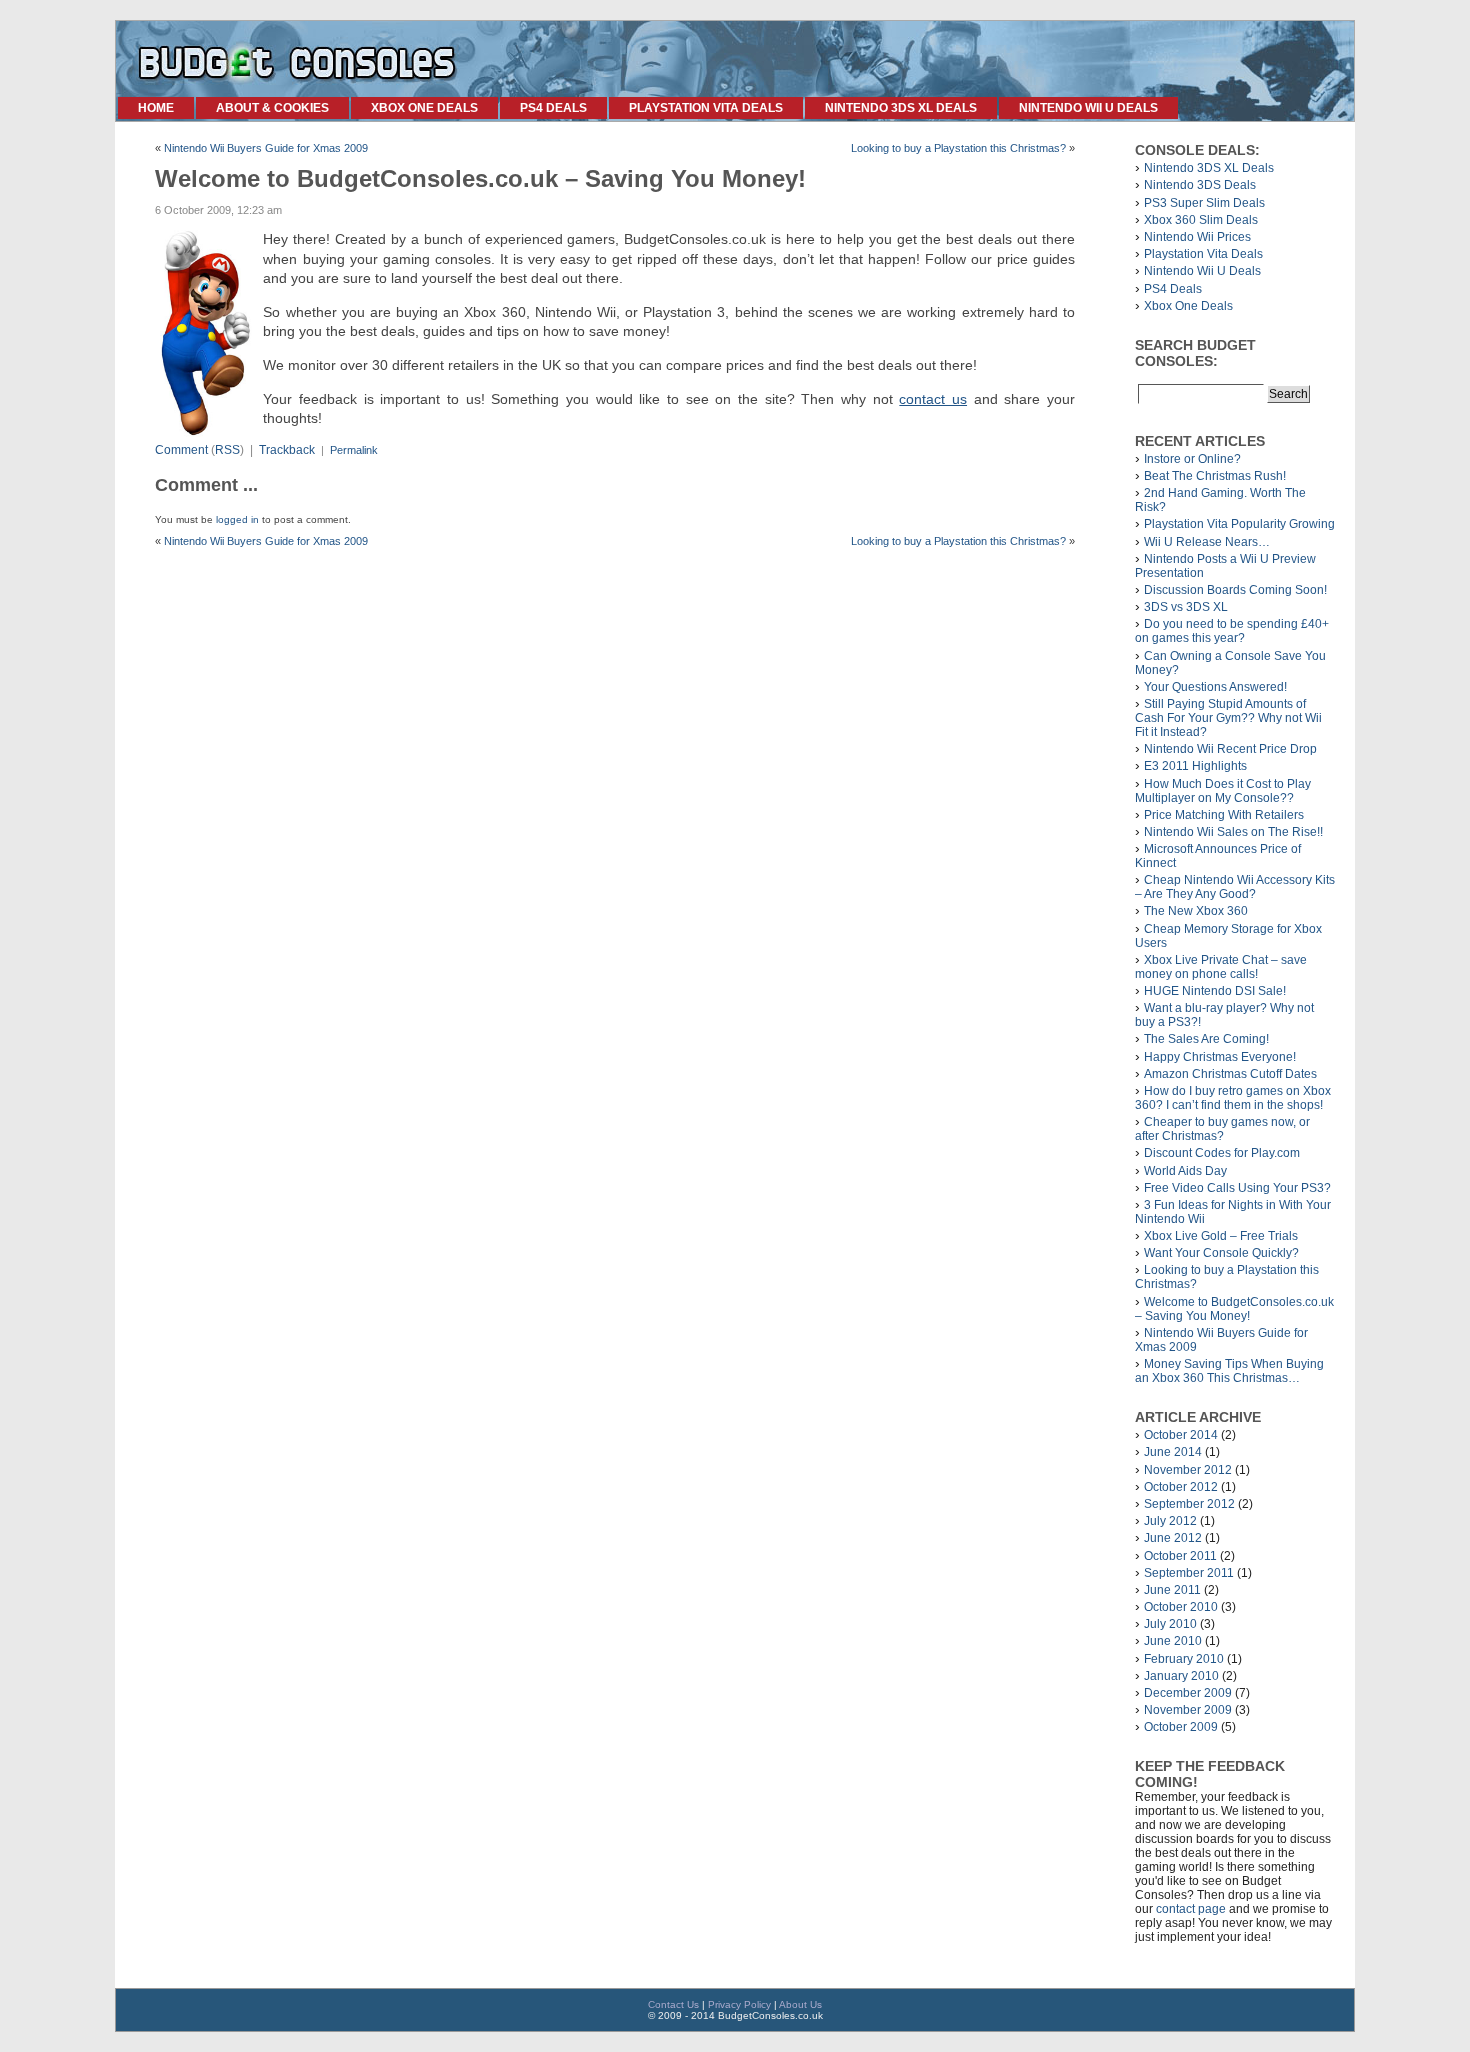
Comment (181, 450)
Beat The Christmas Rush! (1215, 476)
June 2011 (1172, 1590)
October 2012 (1181, 1487)
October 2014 (1181, 1435)
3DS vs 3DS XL (1186, 607)
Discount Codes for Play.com (1222, 1153)
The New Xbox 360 (1196, 911)
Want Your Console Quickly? (1221, 1253)
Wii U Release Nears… (1207, 542)
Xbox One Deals (424, 108)
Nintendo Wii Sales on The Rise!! (1233, 832)
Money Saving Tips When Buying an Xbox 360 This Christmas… (1229, 1371)
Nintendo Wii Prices (1197, 237)
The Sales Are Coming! (1206, 1039)
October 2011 (1180, 1556)
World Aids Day (1185, 1171)
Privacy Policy (739, 2004)
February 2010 (1184, 1659)
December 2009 (1188, 1693)
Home (156, 108)
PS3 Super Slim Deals (1204, 203)
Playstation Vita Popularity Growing (1239, 524)
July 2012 (1170, 1521)
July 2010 (1170, 1624)
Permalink (354, 450)
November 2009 (1188, 1710)
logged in (237, 519)
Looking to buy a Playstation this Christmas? (958, 148)
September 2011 (1189, 1573)
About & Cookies (272, 108)
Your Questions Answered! (1215, 687)
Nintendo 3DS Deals (1200, 185)
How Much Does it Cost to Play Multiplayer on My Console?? (1223, 791)
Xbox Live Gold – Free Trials (1221, 1236)
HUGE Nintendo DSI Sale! (1215, 991)
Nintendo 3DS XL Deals (901, 108)
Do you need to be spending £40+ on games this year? (1232, 631)
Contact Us (673, 2004)
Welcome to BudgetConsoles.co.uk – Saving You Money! (1234, 1309)
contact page (1191, 1909)
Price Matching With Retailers (1224, 815)
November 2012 (1188, 1470)
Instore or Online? (1192, 459)
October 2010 (1181, 1607)
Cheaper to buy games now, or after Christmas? (1222, 1129)
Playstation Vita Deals (706, 108)
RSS (227, 450)
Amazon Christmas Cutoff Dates (1230, 1074)
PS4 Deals (553, 108)
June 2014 (1173, 1452)
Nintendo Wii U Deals (1088, 108)
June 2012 (1173, 1538)
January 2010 (1181, 1676)
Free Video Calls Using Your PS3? (1237, 1188)
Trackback (287, 450)
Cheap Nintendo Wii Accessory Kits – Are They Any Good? (1235, 887)
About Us (800, 2004)
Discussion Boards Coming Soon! (1235, 590)
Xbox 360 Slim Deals (1201, 220)
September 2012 (1189, 1504)
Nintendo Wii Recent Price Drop (1230, 749)
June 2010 (1173, 1641)
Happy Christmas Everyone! (1220, 1057)
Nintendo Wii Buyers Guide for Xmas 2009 (266, 148)
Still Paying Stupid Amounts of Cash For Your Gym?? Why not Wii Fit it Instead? (1228, 718)
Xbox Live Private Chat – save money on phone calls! (1221, 967)
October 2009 (1181, 1727)
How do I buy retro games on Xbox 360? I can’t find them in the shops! (1233, 1098)
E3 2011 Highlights (1195, 766)
